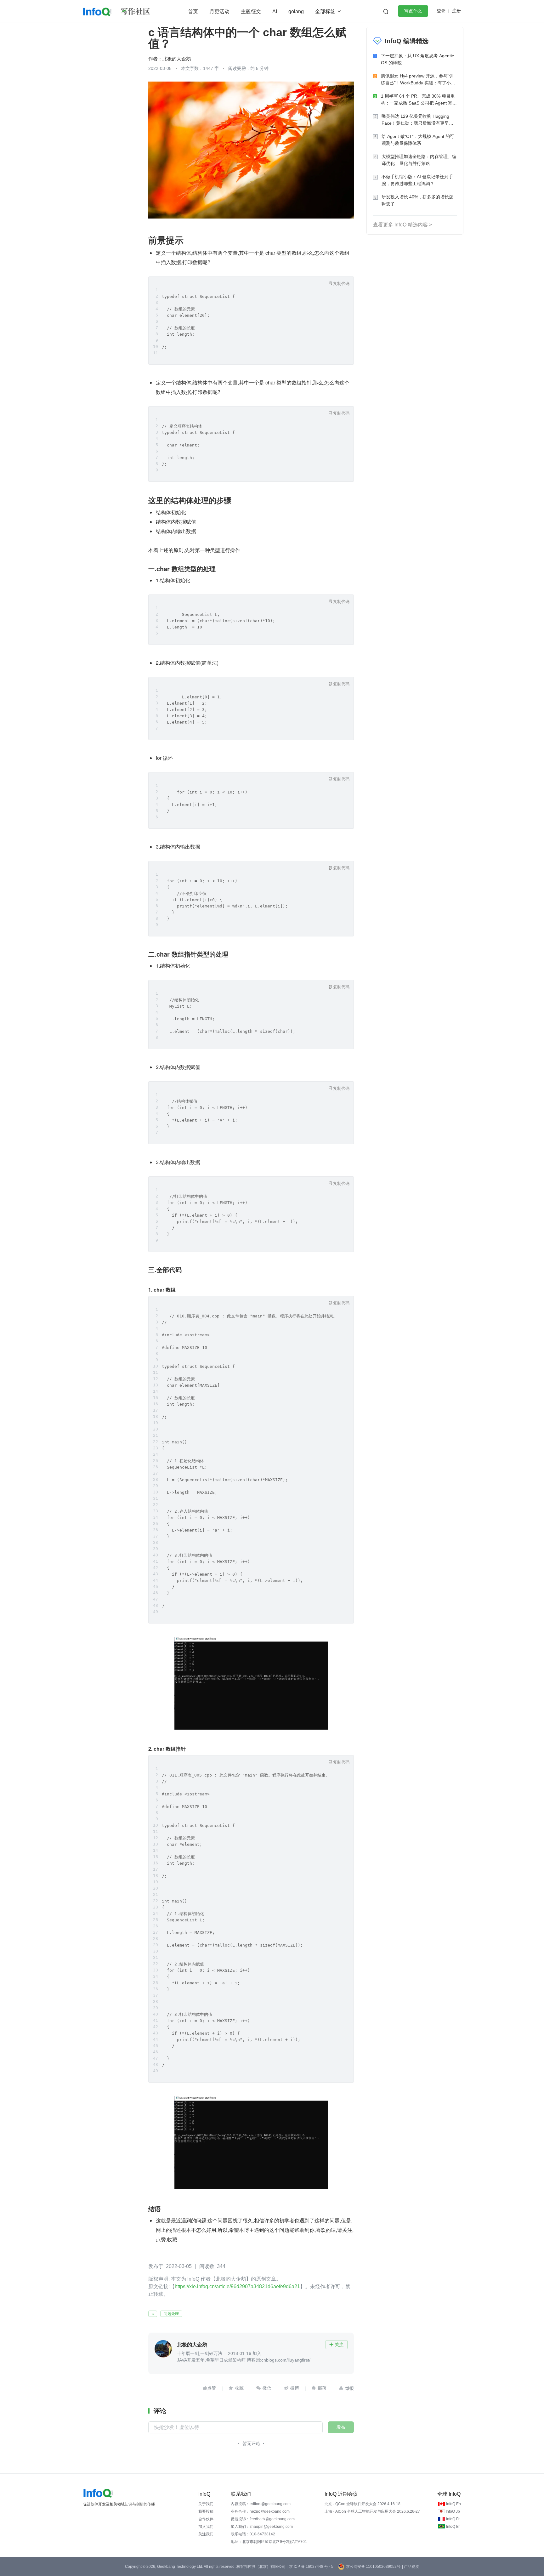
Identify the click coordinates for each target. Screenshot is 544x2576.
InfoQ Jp (453, 2511)
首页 (193, 11)
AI (275, 11)
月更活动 (219, 11)
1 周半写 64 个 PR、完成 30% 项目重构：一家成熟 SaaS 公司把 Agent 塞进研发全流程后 (419, 100)
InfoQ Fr (453, 2519)
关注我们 (206, 2534)
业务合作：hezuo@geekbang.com (260, 2511)
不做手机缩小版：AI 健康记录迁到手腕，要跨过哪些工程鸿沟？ (417, 180)
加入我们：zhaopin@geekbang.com (262, 2527)
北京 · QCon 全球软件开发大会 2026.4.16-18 (363, 2504)
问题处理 (171, 2314)
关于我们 (206, 2504)
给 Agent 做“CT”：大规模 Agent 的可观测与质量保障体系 (418, 140)
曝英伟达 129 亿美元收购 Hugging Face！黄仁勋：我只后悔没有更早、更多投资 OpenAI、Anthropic (417, 120)
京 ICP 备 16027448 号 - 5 (311, 2567)
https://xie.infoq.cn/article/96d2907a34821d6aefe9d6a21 (237, 2286)
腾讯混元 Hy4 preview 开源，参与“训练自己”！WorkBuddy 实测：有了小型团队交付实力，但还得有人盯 (418, 80)
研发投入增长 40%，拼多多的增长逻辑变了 (417, 200)
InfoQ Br (453, 2527)
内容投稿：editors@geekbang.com (261, 2504)
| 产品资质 (411, 2567)
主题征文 (251, 11)
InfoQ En (453, 2504)
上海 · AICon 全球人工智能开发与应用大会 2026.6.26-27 (372, 2511)
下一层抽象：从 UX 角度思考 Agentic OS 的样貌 (417, 59)
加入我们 (206, 2527)
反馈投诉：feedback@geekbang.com (263, 2519)
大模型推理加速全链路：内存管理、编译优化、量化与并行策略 (419, 160)
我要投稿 (206, 2511)
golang (296, 11)
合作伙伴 (206, 2519)
